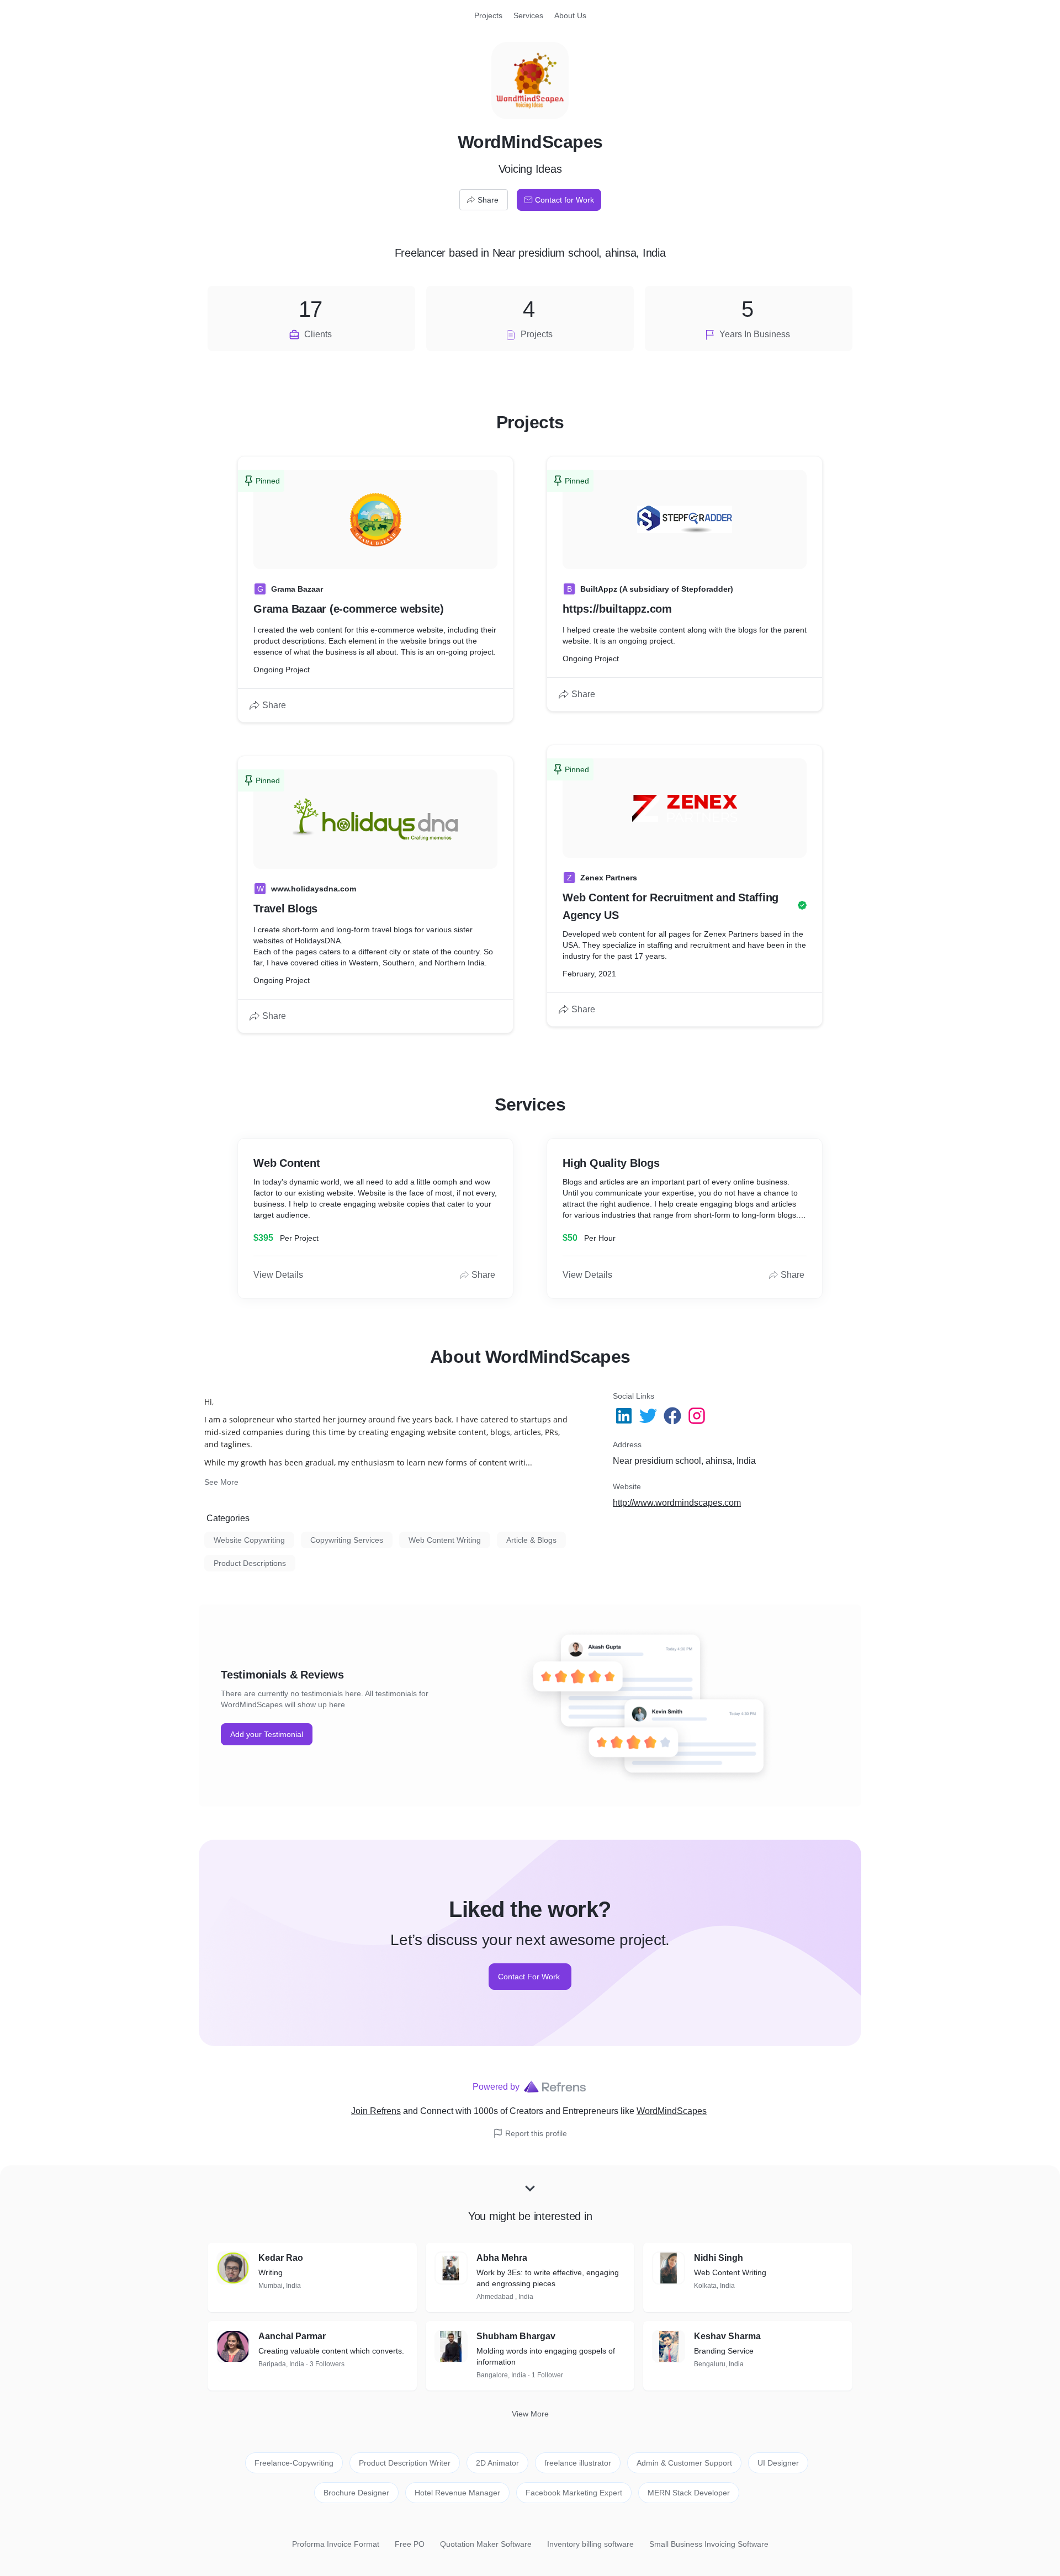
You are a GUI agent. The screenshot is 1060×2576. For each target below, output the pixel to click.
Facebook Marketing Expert (574, 2493)
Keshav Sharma (727, 2336)
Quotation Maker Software (486, 2544)
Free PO (410, 2544)
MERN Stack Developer (689, 2493)
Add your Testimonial (267, 1734)
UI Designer (778, 2463)
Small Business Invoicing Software (709, 2544)
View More (530, 2414)
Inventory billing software (590, 2544)
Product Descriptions (250, 1563)
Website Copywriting (249, 1540)
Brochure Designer (356, 2493)
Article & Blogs (531, 1540)
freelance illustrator (578, 2463)
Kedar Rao (281, 2258)
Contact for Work (565, 200)
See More (221, 1482)
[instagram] (698, 1416)
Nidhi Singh (719, 2258)
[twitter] (649, 1416)
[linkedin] (625, 1416)
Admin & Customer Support (684, 2463)
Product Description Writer (405, 2463)
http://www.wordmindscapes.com (677, 1503)
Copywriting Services (347, 1540)
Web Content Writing (445, 1540)
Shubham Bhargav (516, 2336)
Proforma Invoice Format (336, 2544)
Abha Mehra (502, 2258)
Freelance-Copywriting (294, 2463)
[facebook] (674, 1416)
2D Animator (497, 2463)
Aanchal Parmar (292, 2336)
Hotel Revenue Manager (457, 2493)
